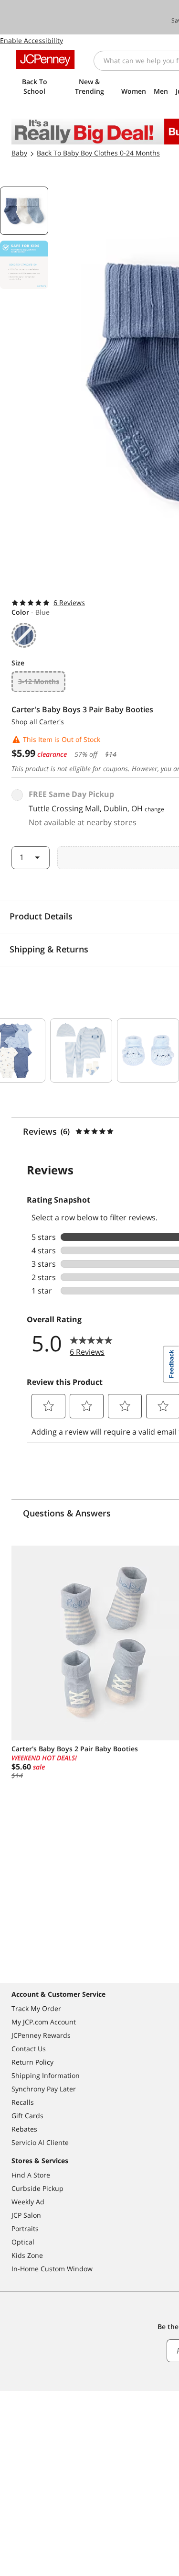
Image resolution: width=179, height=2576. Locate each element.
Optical (23, 2242)
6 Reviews (69, 603)
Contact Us (29, 2049)
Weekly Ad (28, 2202)
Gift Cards (27, 2116)
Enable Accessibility (32, 40)
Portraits (25, 2228)
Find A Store (31, 2175)
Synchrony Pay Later (44, 2089)
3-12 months (39, 681)
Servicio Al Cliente (40, 2142)
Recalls (23, 2102)
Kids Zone (27, 2255)
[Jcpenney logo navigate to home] (45, 59)
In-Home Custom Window (52, 2269)
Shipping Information (46, 2075)
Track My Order (36, 2008)
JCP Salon (26, 2215)
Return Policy (32, 2062)
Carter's (52, 722)
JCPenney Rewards (41, 2035)
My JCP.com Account (44, 2022)
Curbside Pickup (37, 2188)
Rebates (24, 2129)
